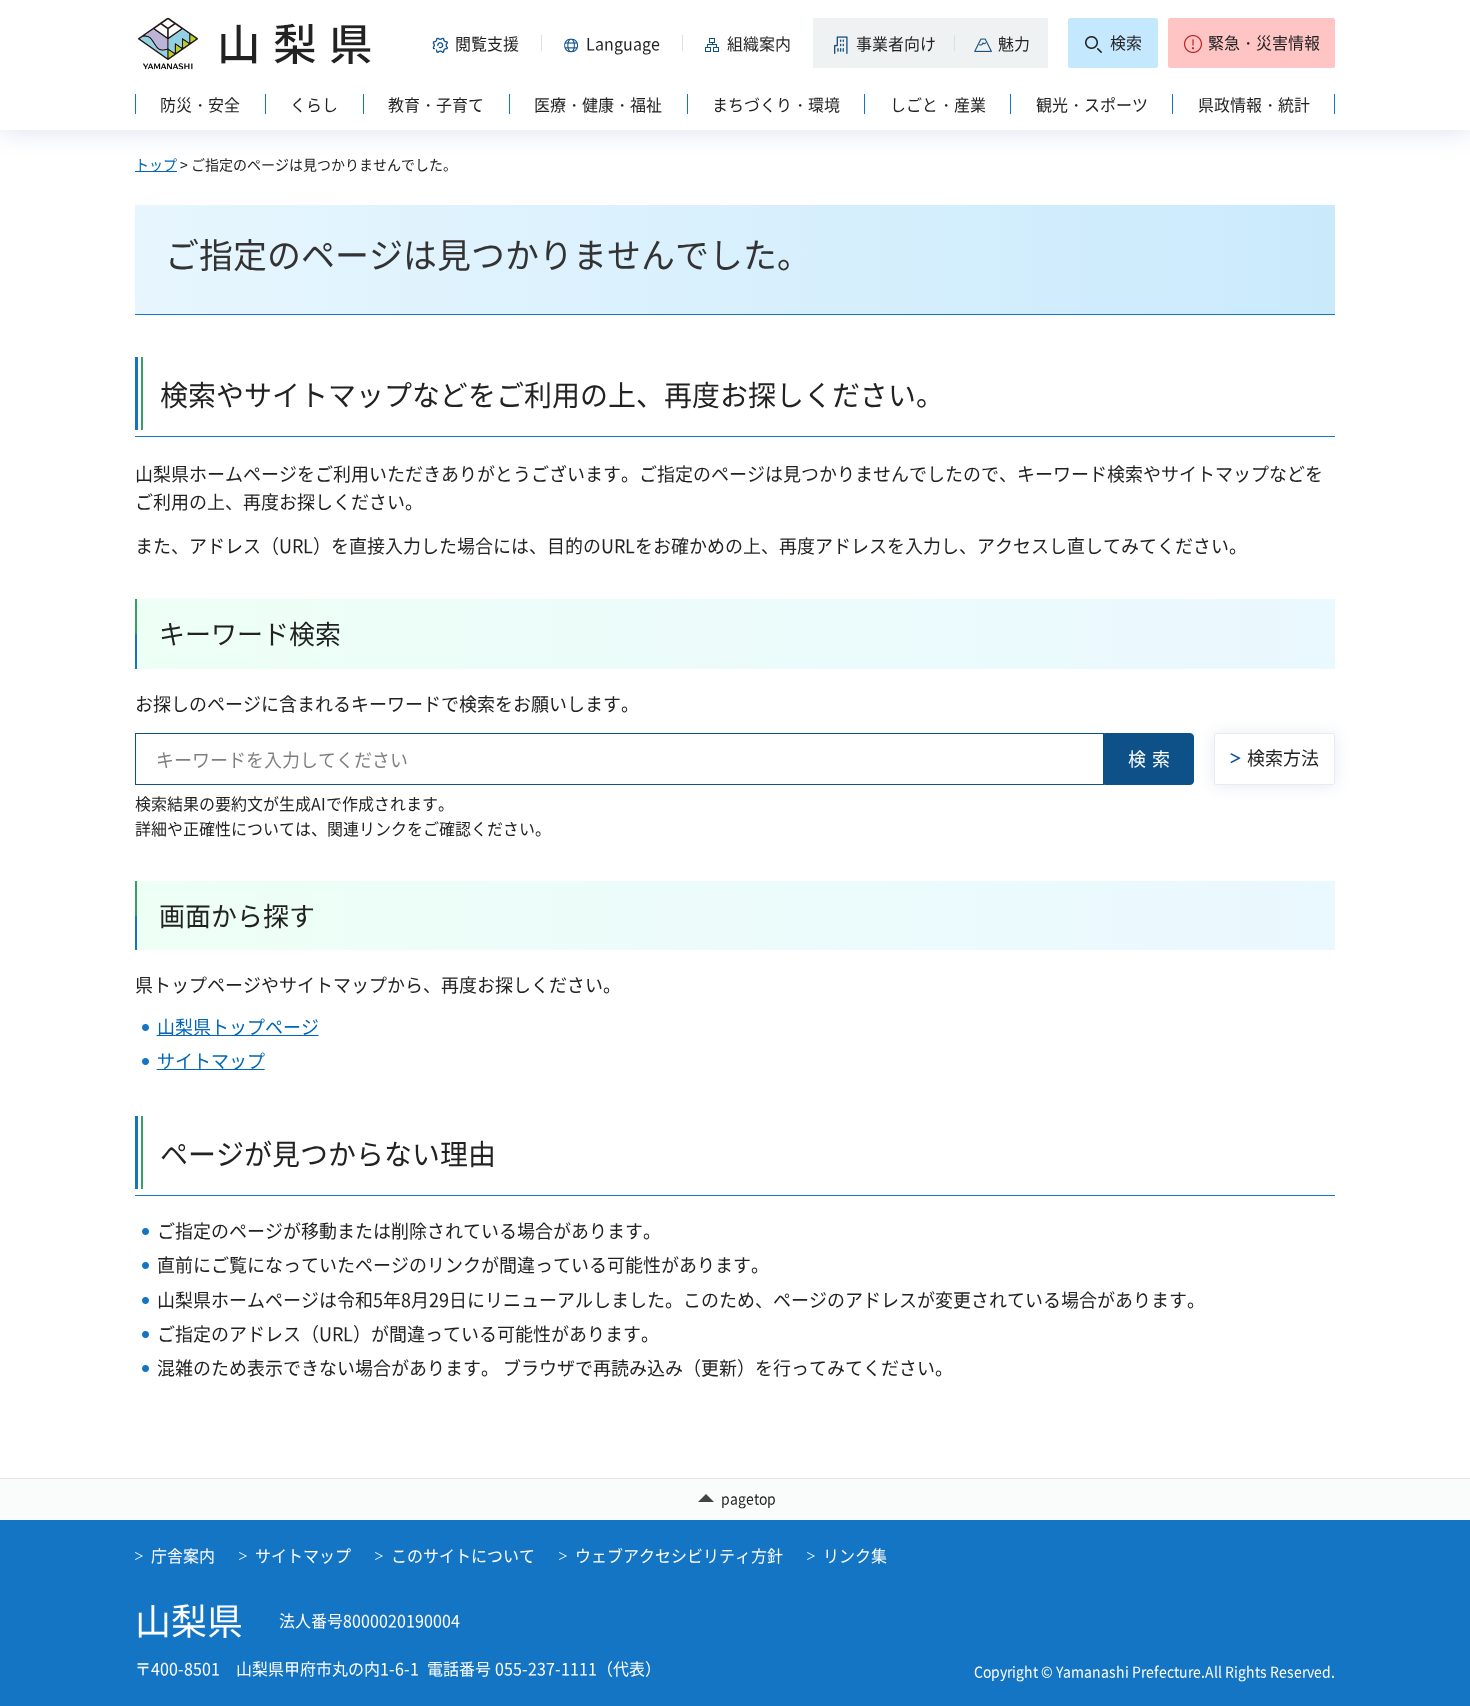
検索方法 (1283, 757)
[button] (479, 43)
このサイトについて (463, 1555)
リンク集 (855, 1555)
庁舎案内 (183, 1555)
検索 (1152, 758)
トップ (156, 164)
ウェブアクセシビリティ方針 (679, 1555)
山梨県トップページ (238, 1026)
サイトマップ (211, 1060)
